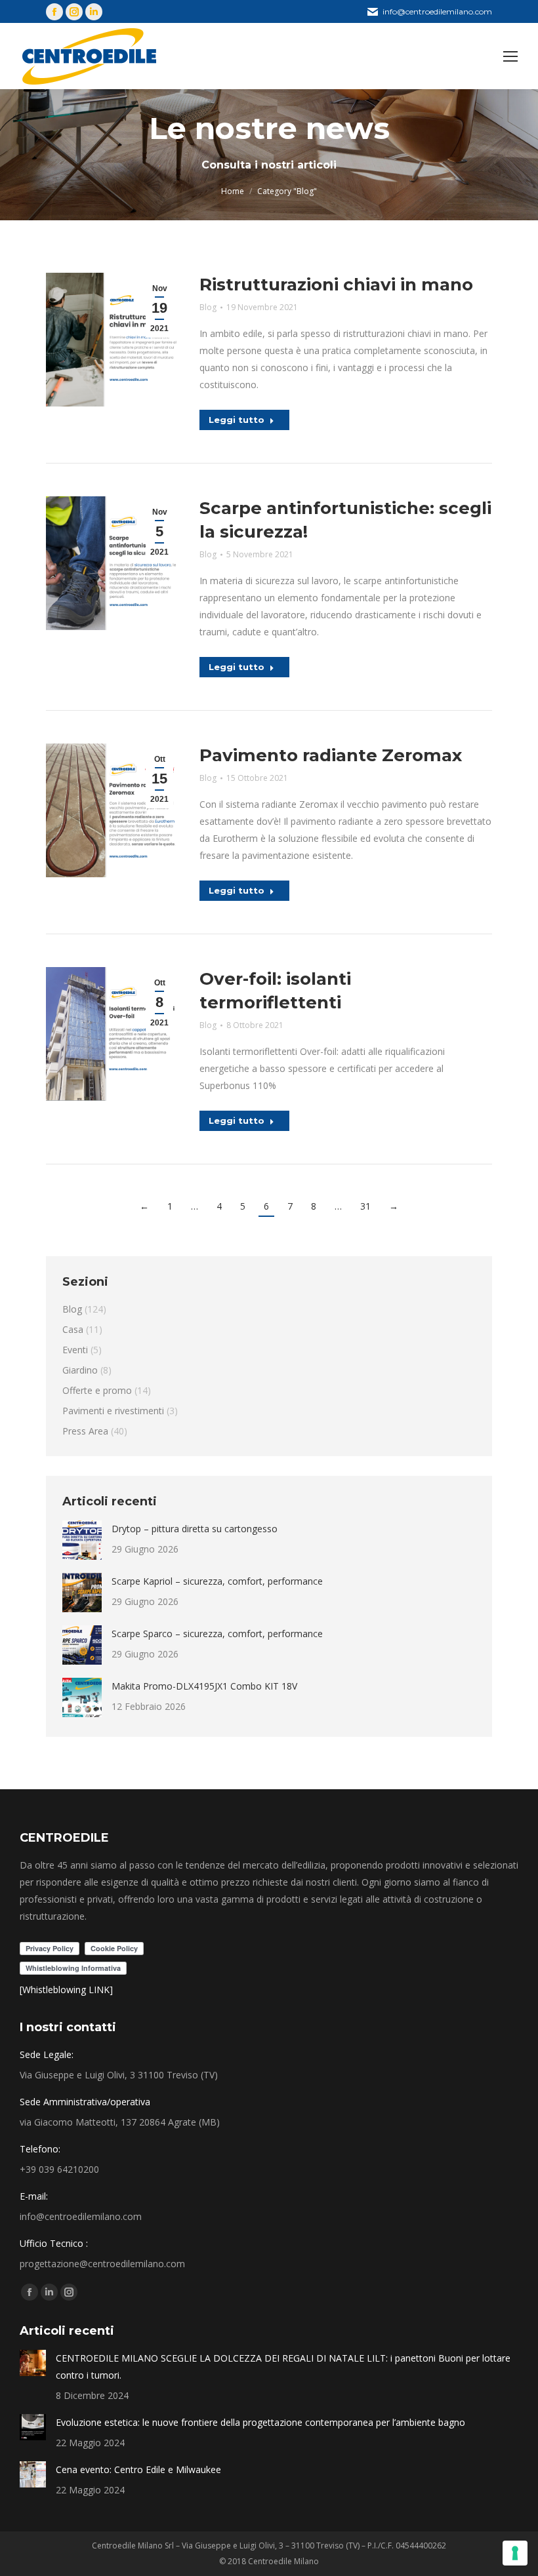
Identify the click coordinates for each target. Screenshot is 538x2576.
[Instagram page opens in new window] (74, 12)
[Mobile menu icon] (510, 56)
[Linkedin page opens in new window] (94, 12)
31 (365, 1206)
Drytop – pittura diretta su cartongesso (195, 1529)
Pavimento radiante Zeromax (331, 755)
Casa (73, 1329)
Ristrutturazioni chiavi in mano (336, 285)
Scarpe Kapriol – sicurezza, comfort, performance (217, 1581)
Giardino (80, 1370)
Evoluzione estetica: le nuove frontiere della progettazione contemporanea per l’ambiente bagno (260, 2422)
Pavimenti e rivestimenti (113, 1411)
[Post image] (82, 1540)
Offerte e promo (97, 1390)
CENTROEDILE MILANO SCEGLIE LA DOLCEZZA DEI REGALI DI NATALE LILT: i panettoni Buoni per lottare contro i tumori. (283, 2367)
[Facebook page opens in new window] (54, 12)
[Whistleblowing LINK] (66, 1990)
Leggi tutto (237, 420)
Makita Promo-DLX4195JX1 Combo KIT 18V (204, 1686)
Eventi (75, 1350)
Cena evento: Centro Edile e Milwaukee (138, 2469)
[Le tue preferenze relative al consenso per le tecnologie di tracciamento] (515, 2553)
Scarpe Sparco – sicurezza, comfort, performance (217, 1634)
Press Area (85, 1431)
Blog (208, 307)
